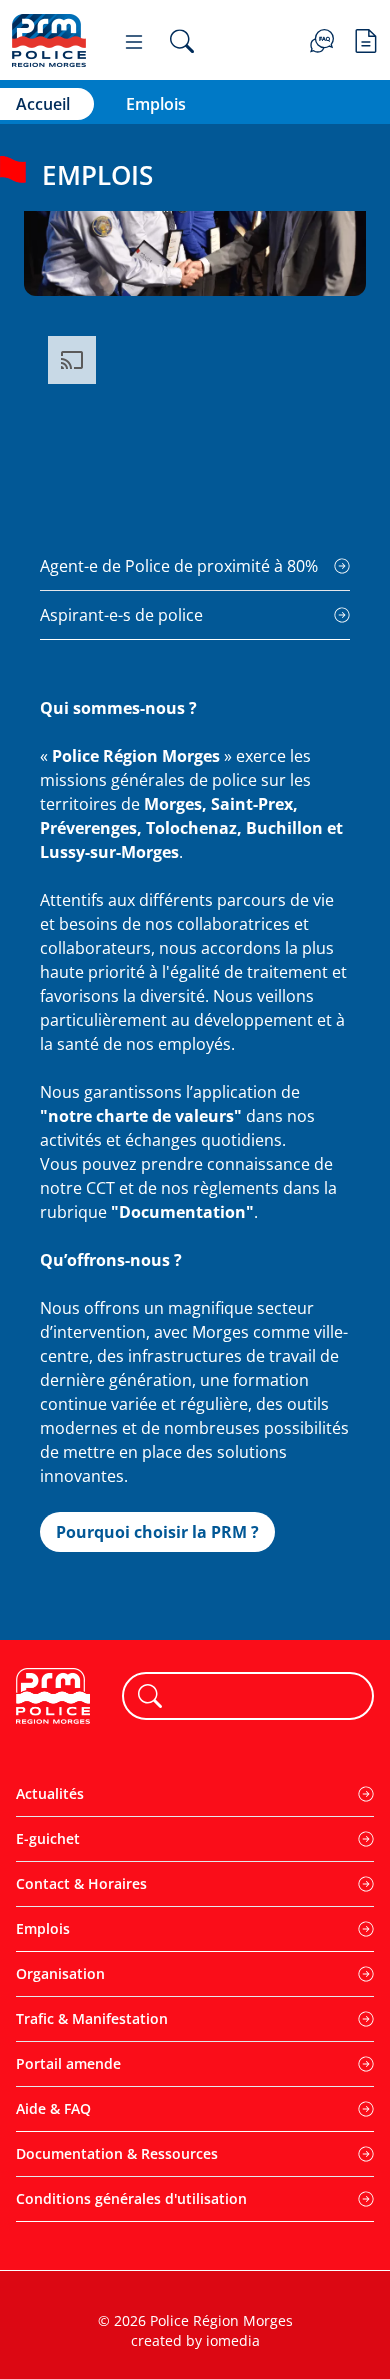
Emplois (43, 1928)
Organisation (60, 1973)
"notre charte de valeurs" (141, 1116)
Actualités (50, 1793)
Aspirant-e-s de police (121, 615)
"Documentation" (182, 1212)
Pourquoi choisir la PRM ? (157, 1532)
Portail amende (68, 2063)
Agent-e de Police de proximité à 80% (179, 566)
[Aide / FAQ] (322, 39)
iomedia (233, 2340)
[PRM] (49, 40)
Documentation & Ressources (117, 2153)
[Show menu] (134, 41)
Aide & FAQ (53, 2108)
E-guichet (48, 1838)
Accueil (43, 104)
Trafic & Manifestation (92, 2018)
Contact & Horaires (81, 1883)
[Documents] (366, 39)
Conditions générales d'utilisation (131, 2198)
